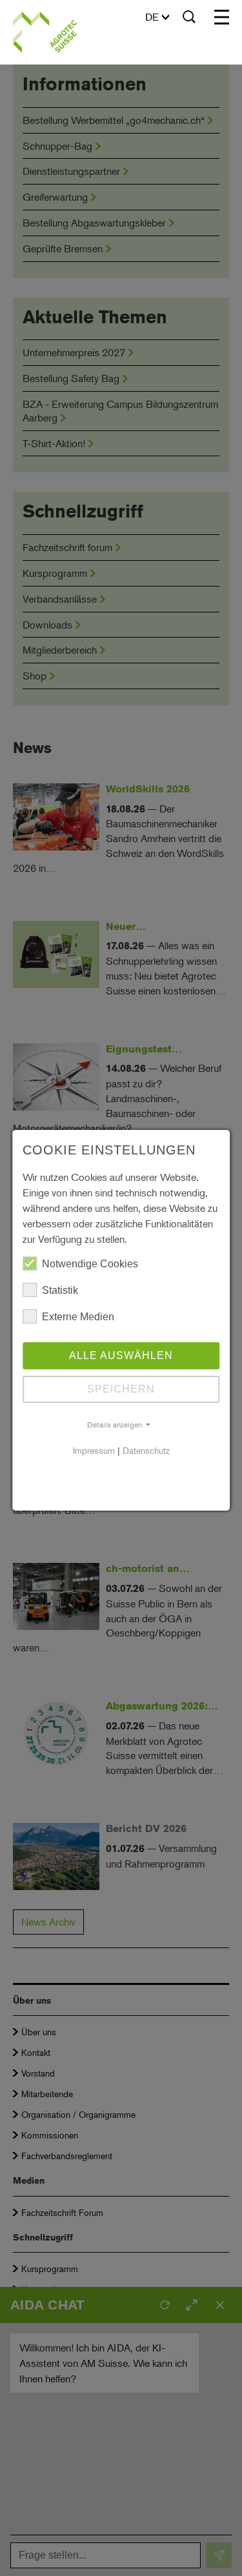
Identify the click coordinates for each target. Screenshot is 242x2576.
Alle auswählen (121, 1355)
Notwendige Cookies (90, 1264)
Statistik (60, 1290)
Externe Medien (78, 1317)
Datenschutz (146, 1450)
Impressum (94, 1450)
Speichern (121, 1389)
